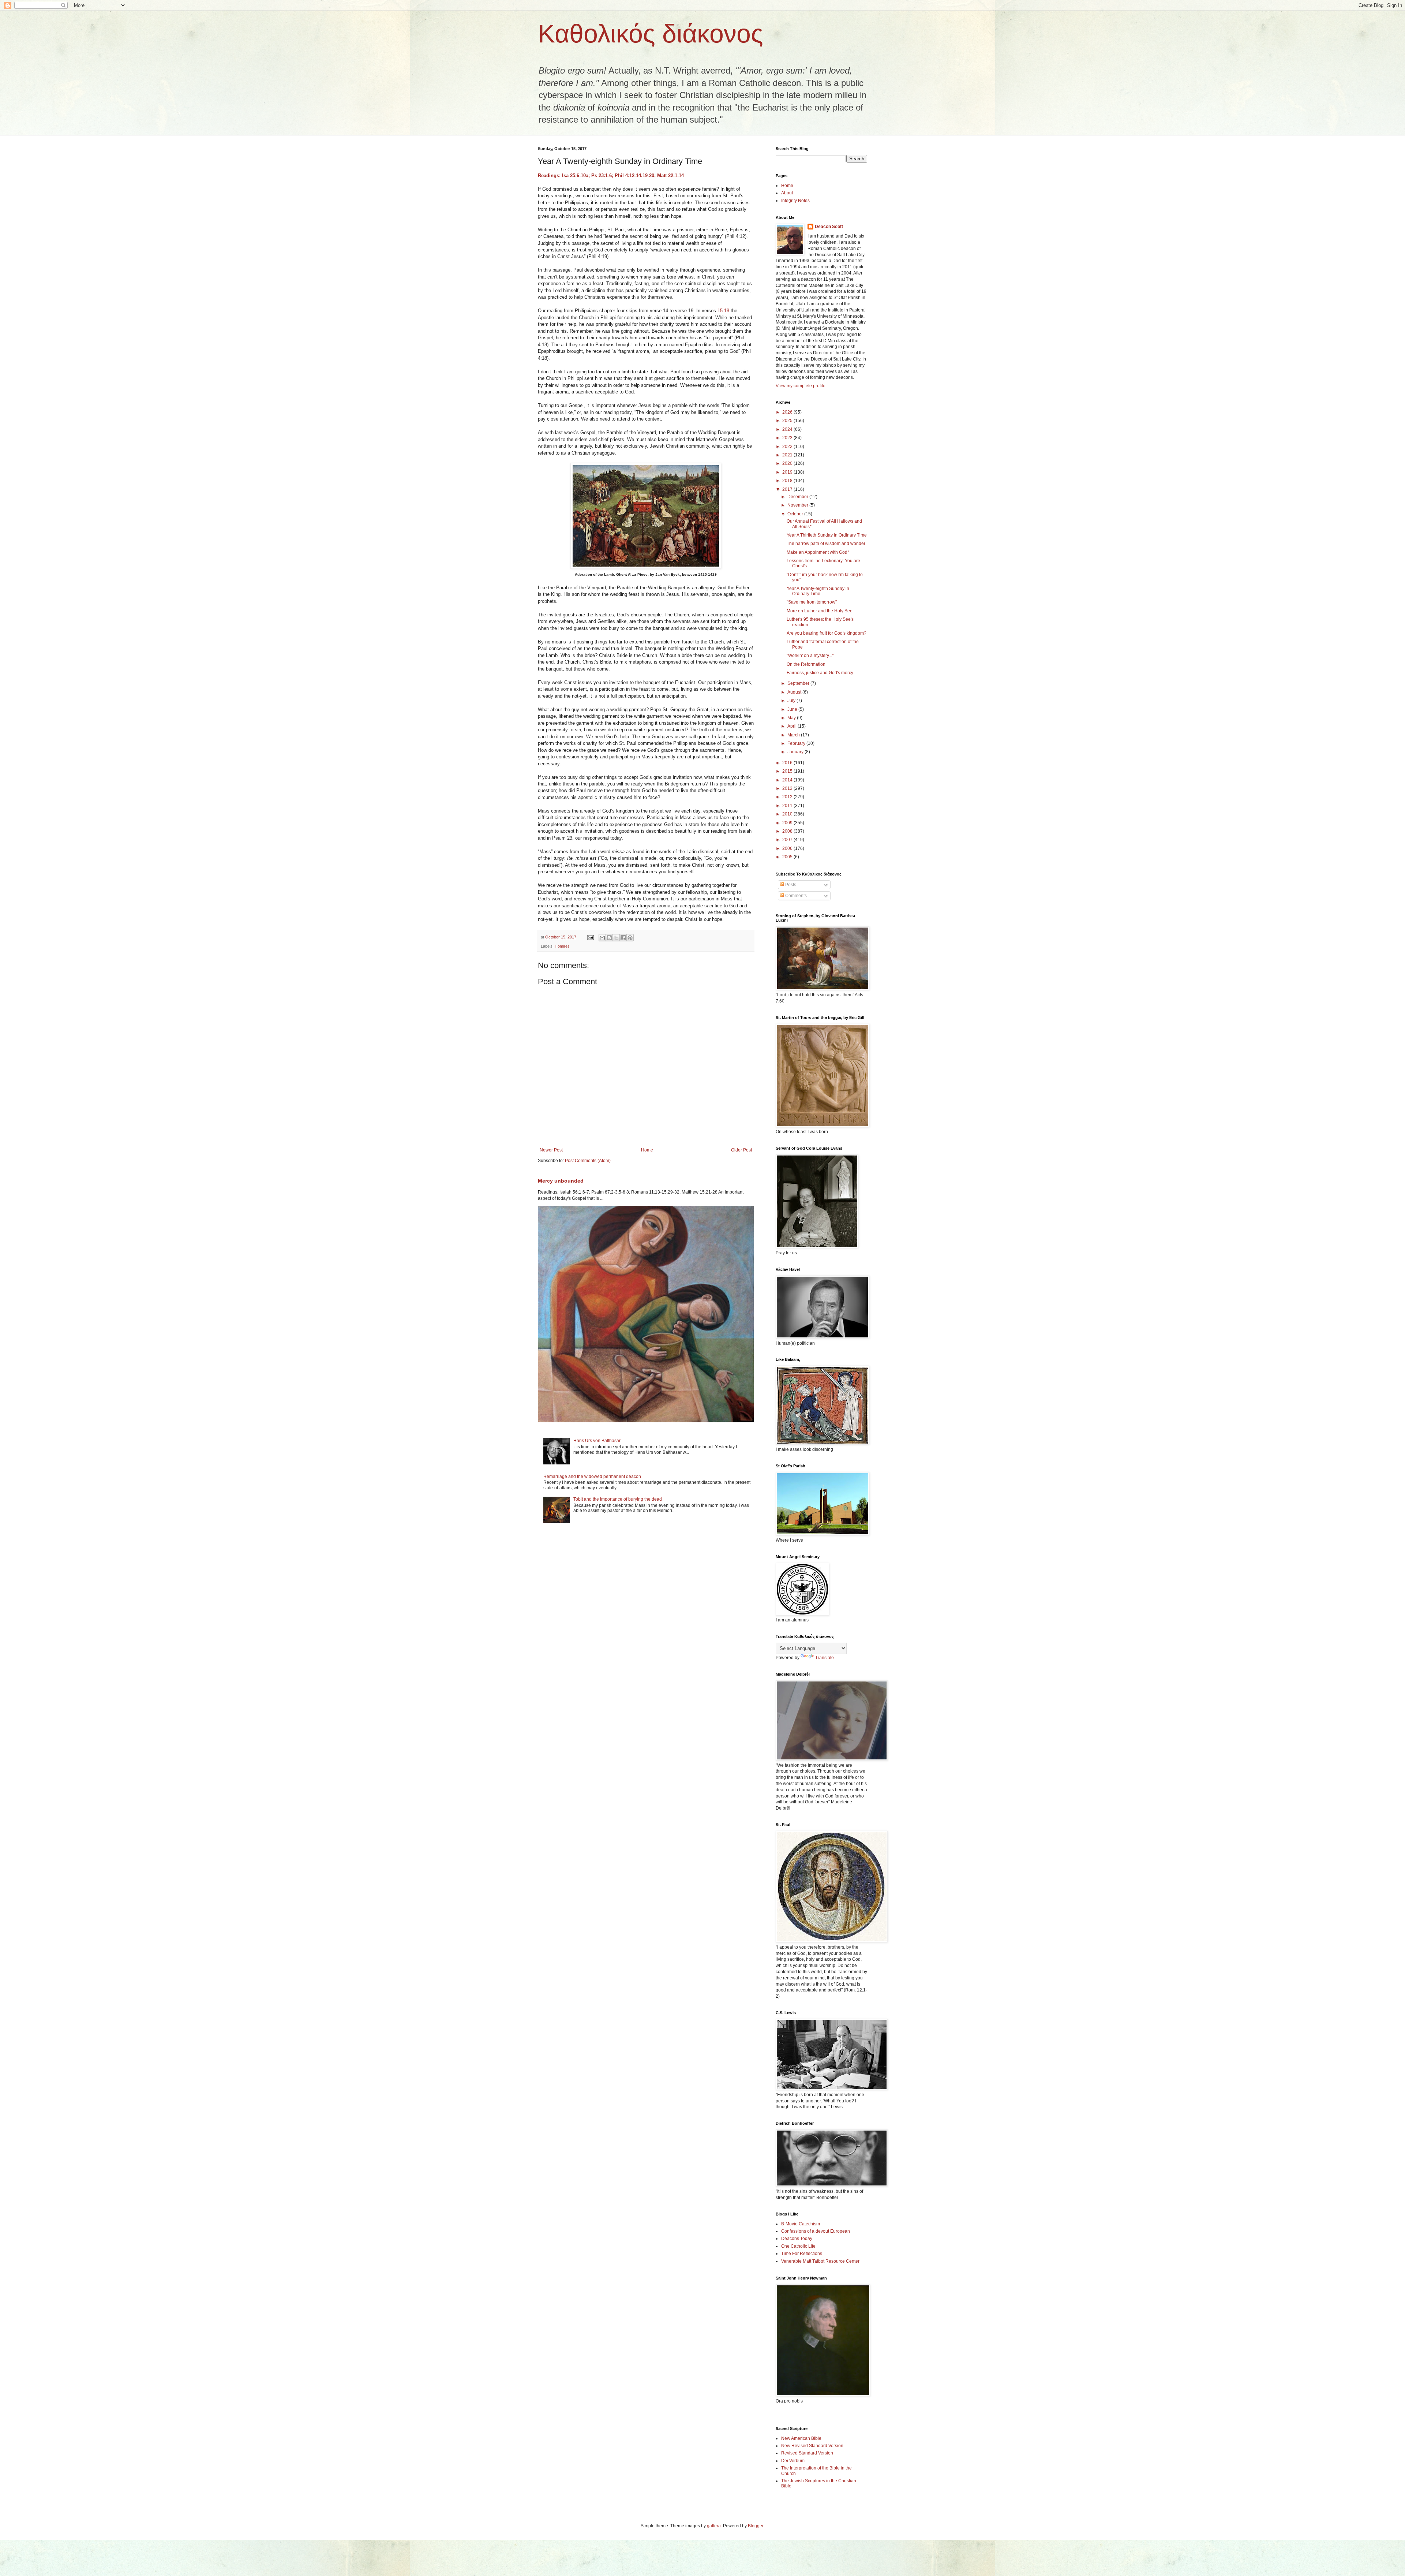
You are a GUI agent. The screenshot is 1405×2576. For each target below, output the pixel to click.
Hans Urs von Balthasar (597, 1441)
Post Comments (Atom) (588, 1161)
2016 (788, 763)
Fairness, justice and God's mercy (820, 673)
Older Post (741, 1150)
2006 (788, 848)
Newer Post (551, 1150)
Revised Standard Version (807, 2453)
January (796, 752)
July (792, 701)
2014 (788, 780)
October (796, 514)
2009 (788, 823)
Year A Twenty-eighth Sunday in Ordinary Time (818, 591)
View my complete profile (801, 386)
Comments (795, 896)
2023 (788, 438)
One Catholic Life (798, 2246)
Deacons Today (797, 2239)
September (799, 683)
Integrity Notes (795, 201)
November (798, 505)
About (787, 193)
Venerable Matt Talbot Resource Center (820, 2261)
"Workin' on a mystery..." (810, 656)
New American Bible (801, 2438)
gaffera (714, 2526)
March (794, 735)
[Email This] (602, 938)
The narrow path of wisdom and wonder (826, 544)
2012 (788, 797)
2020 (788, 463)
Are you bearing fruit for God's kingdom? (827, 633)
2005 (788, 857)
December (798, 497)
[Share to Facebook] (623, 938)
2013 (788, 788)
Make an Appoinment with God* (818, 552)
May (792, 718)
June (793, 709)
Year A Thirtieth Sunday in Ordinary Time (827, 535)
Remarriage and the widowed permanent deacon (592, 1476)
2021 (788, 455)
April (793, 726)
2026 (788, 412)
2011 (788, 806)
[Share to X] (616, 938)
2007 (788, 840)
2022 (788, 447)
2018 (788, 481)
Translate (825, 1658)
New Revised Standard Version (812, 2446)
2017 (788, 489)
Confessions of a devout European (816, 2231)
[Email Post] (590, 937)
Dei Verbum (793, 2461)
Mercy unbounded (561, 1181)
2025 (788, 421)
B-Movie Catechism (801, 2224)
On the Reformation (806, 664)
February (797, 743)
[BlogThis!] (609, 938)
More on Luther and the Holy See (820, 611)
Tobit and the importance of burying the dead (618, 1499)
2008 (788, 831)
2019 (788, 472)
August (795, 692)
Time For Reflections (802, 2254)
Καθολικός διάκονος (651, 34)
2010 (788, 814)
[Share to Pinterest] (630, 938)
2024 (788, 429)
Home (647, 1150)
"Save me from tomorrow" (812, 602)
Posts (790, 885)
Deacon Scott (829, 227)
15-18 (723, 311)
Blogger (756, 2526)
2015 (788, 771)
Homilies (562, 946)
